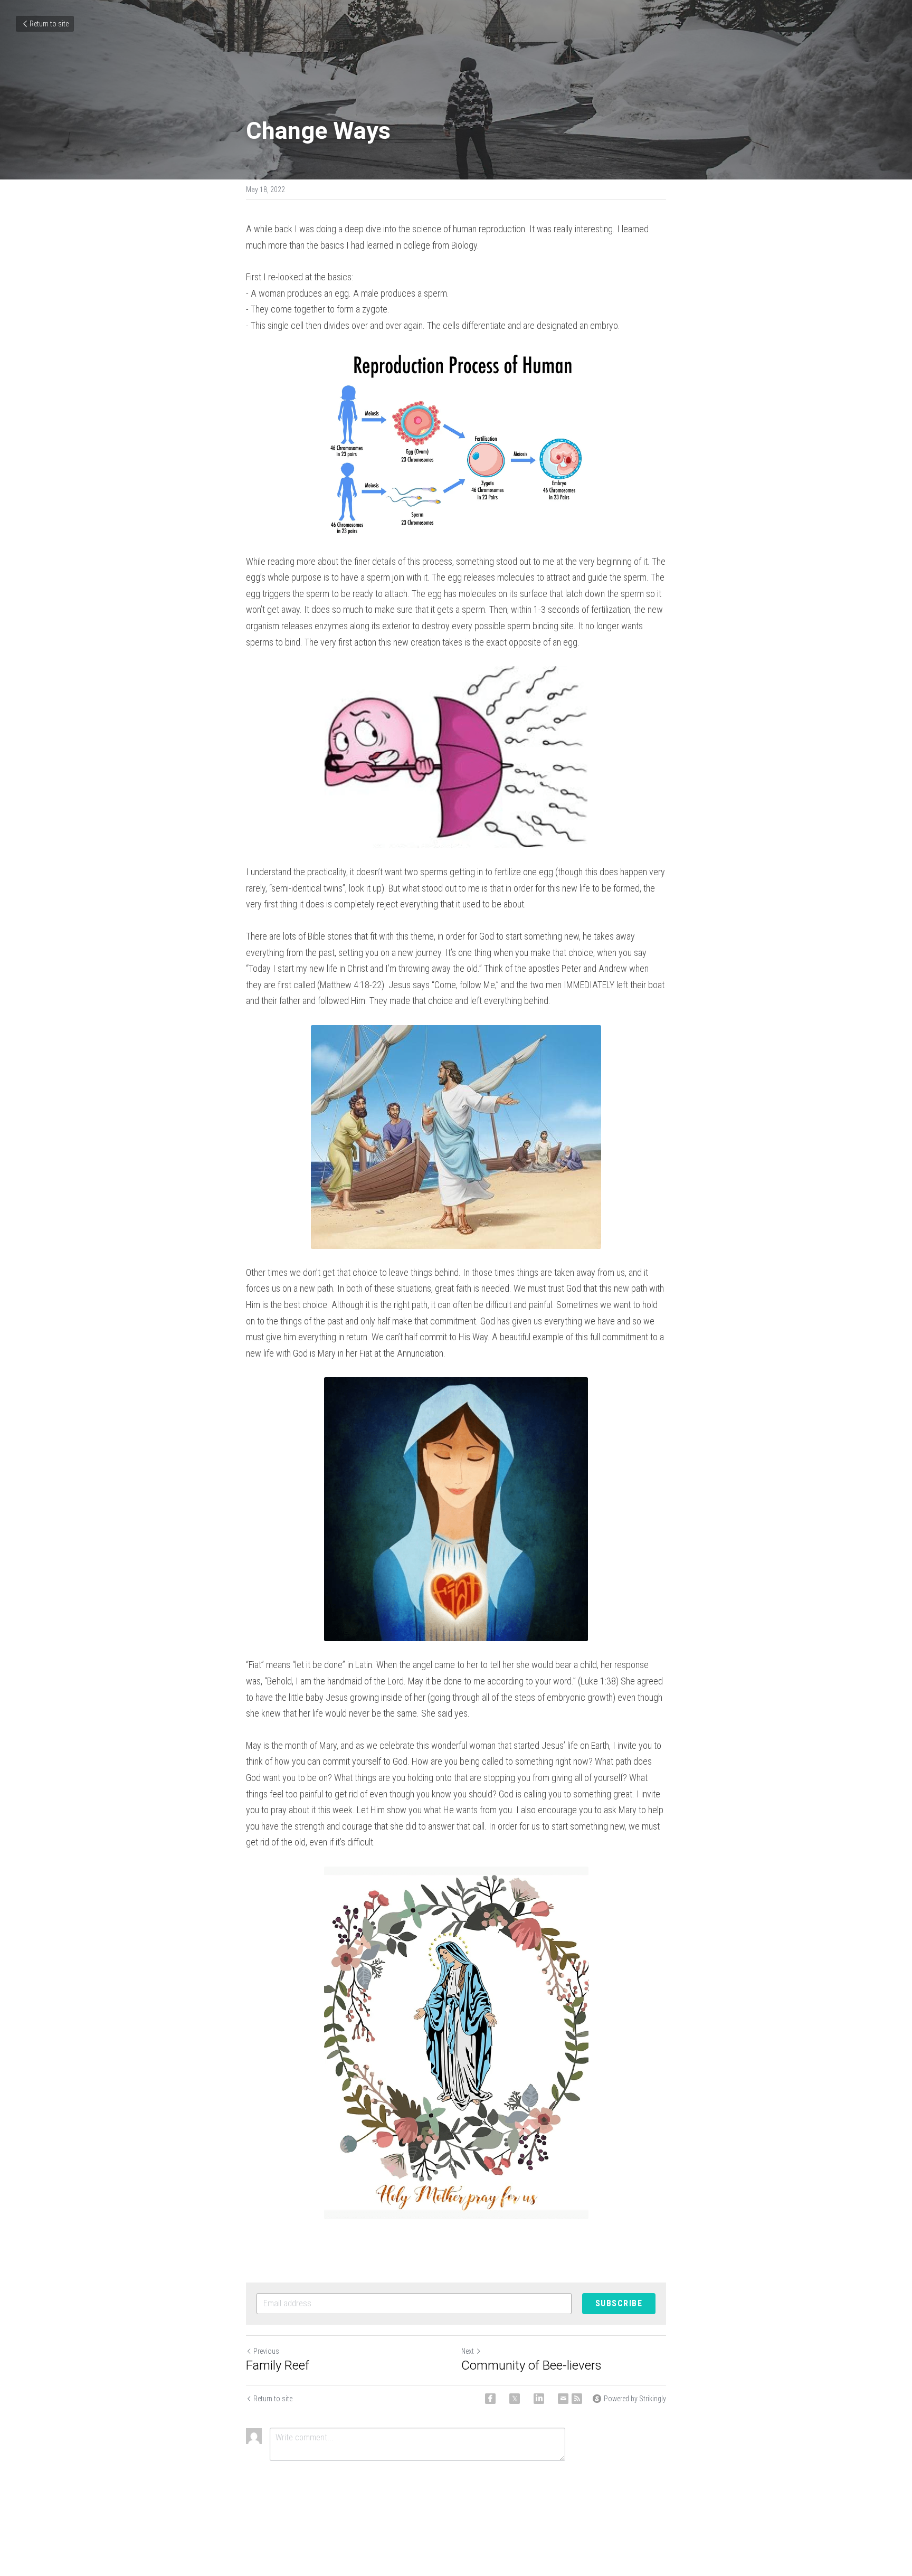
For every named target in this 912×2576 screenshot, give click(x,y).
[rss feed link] (577, 2399)
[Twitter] (515, 2399)
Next (468, 2351)
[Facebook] (490, 2399)
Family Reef (278, 2365)
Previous (266, 2351)
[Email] (563, 2399)
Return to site (49, 24)
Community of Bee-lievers (531, 2365)
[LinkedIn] (539, 2399)
